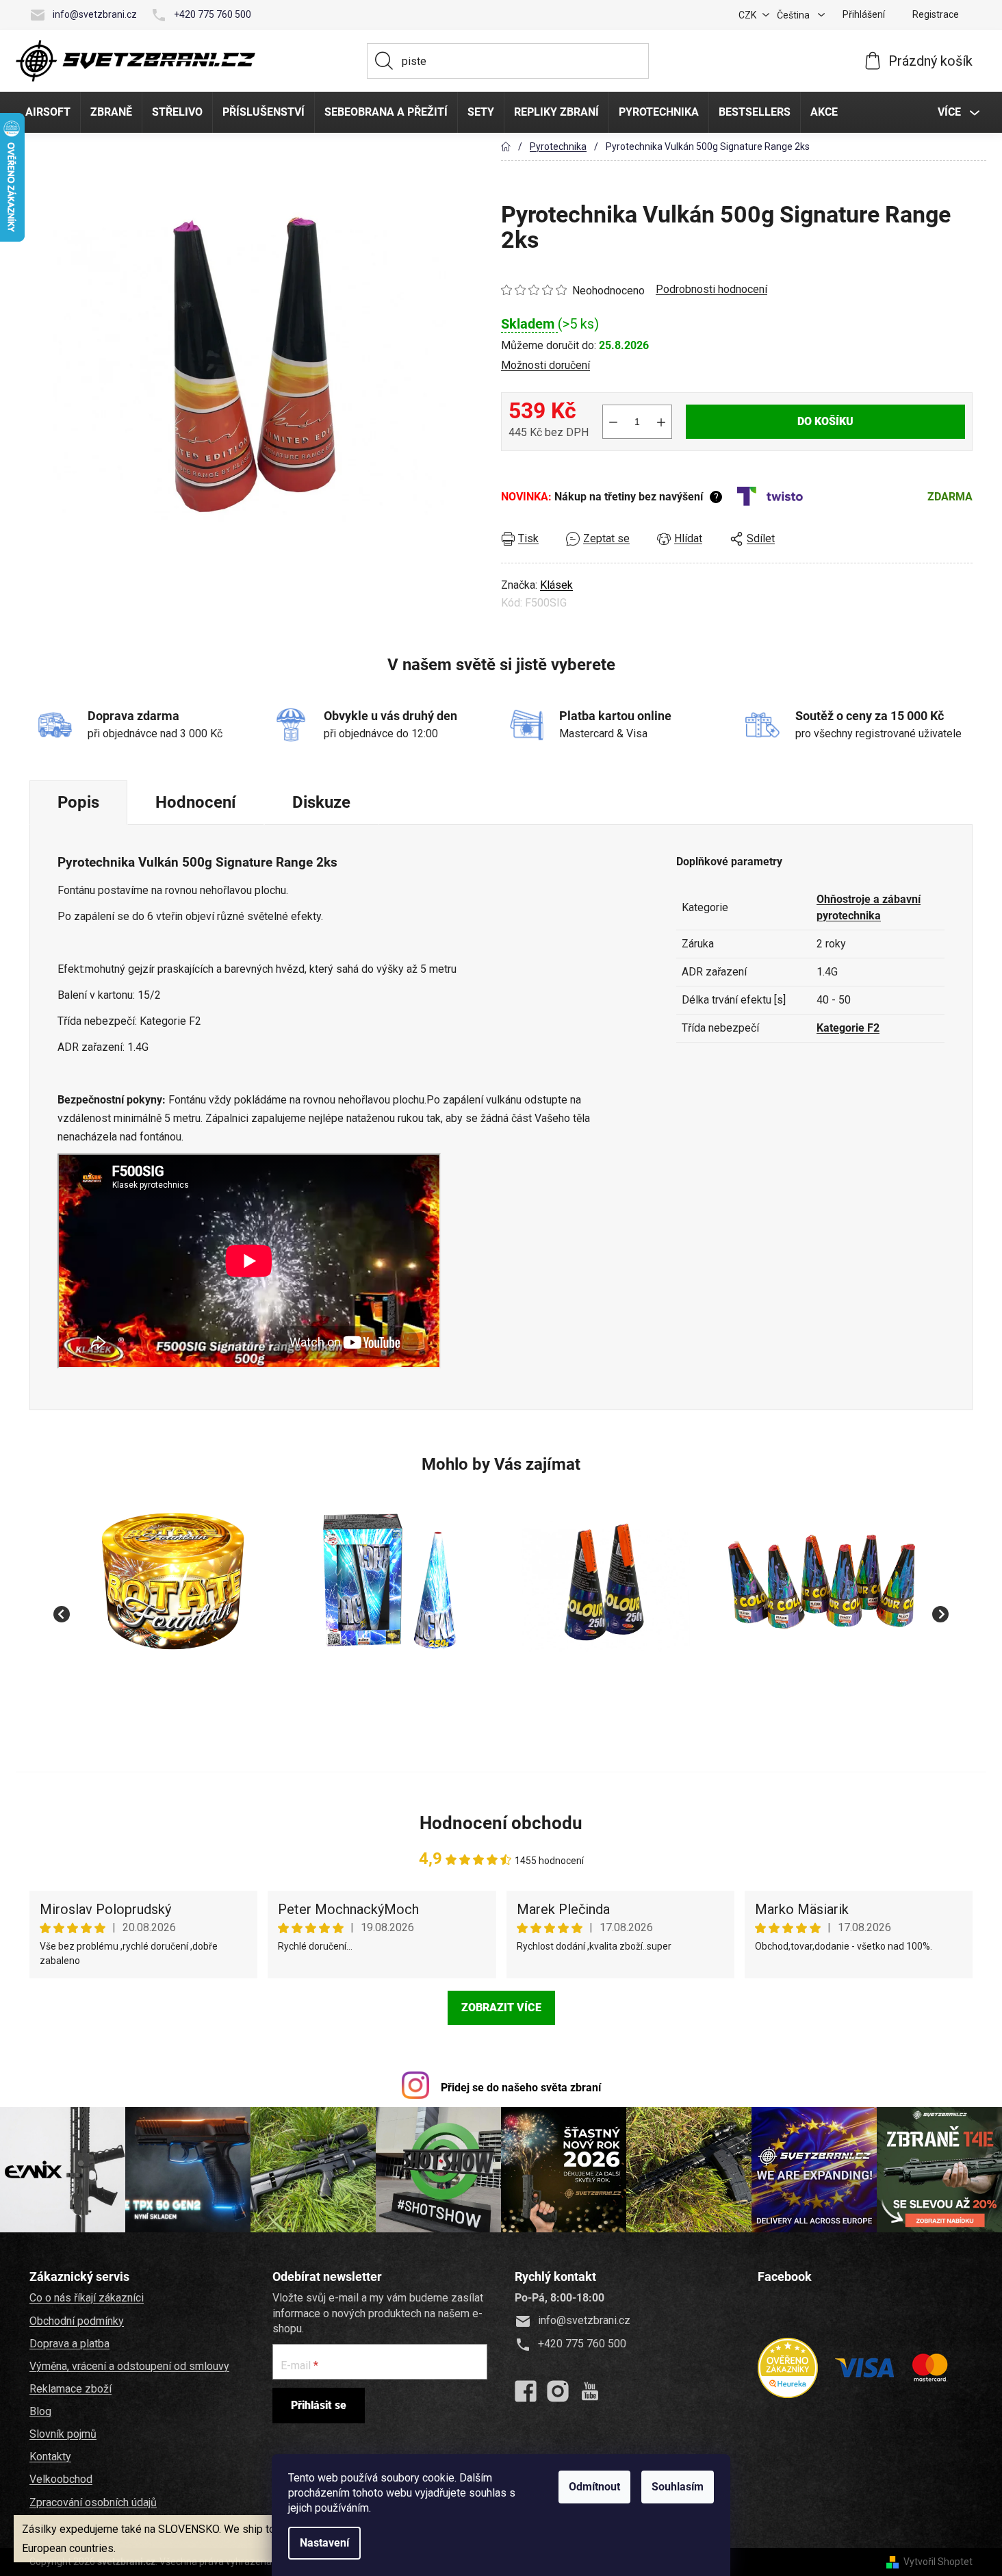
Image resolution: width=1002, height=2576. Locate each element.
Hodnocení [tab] (196, 802)
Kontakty (50, 2457)
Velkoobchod (61, 2479)
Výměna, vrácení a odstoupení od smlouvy (129, 2366)
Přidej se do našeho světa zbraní (521, 2088)
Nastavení (324, 2543)
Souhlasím (678, 2487)
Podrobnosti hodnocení (711, 289)
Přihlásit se (319, 2405)
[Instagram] (558, 2391)
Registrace (936, 14)
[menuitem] (48, 112)
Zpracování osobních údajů (93, 2502)
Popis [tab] (78, 802)
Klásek (556, 585)
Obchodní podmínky (77, 2321)
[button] (174, 1686)
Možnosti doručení (545, 365)
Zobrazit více (501, 2007)
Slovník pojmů (63, 2434)
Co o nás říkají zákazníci (87, 2298)
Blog (40, 2411)
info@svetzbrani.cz (95, 14)
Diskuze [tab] (321, 802)
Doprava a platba (69, 2344)
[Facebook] (526, 2391)
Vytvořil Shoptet (938, 2562)
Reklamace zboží (70, 2389)
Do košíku (825, 421)
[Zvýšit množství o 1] (661, 422)
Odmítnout (594, 2487)
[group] (174, 1607)
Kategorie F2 (848, 1028)
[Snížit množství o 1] (613, 422)
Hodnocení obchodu (501, 1823)
